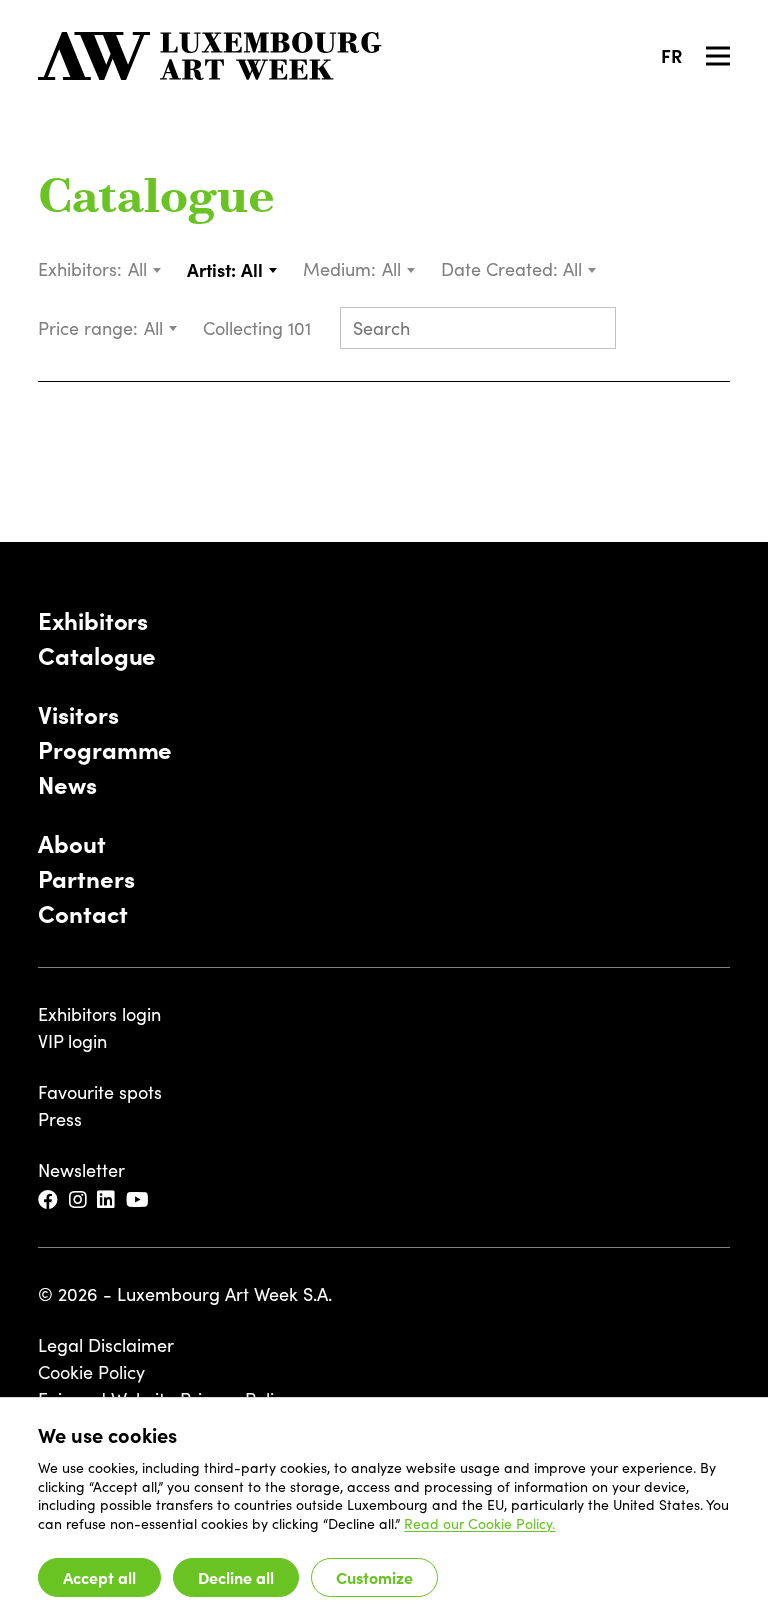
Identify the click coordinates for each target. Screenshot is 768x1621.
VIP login (72, 1041)
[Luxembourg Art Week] (210, 56)
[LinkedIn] (107, 1200)
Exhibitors (93, 619)
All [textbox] (137, 269)
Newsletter (81, 1170)
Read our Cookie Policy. (479, 1523)
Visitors (78, 713)
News (67, 783)
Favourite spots (100, 1092)
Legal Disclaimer (106, 1345)
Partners (86, 877)
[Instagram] (79, 1200)
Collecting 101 (259, 328)
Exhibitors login (99, 1014)
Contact (82, 912)
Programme (105, 748)
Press (60, 1119)
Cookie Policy (91, 1372)
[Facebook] (49, 1200)
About (71, 842)
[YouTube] (139, 1200)
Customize (374, 1577)
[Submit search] (592, 330)
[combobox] (145, 269)
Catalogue (156, 200)
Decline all (236, 1577)
